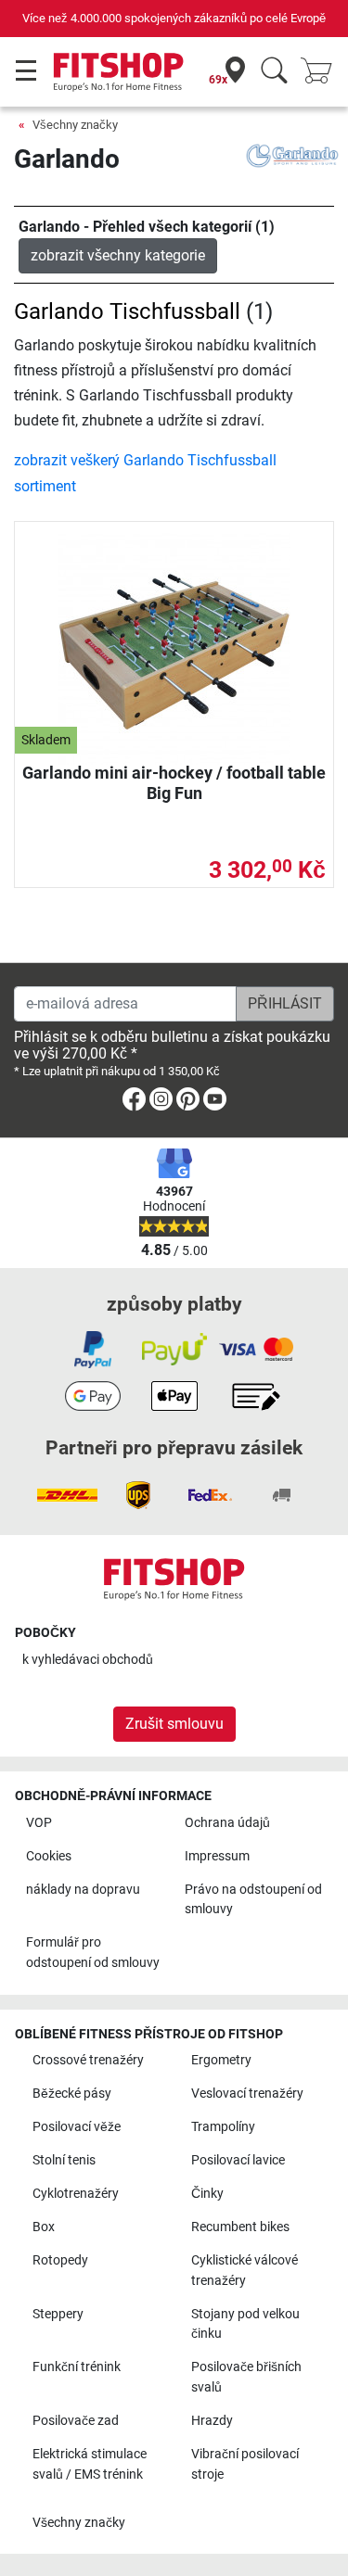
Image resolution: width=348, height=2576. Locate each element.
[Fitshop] (118, 71)
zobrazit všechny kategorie (118, 255)
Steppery (58, 2314)
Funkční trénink (77, 2367)
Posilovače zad (76, 2421)
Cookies (49, 1856)
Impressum (217, 1856)
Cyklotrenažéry (76, 2194)
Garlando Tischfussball (127, 311)
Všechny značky (75, 125)
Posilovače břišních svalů (246, 2377)
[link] (134, 1103)
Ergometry (221, 2060)
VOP (39, 1823)
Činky (207, 2194)
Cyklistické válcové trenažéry (245, 2271)
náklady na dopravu (83, 1890)
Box (44, 2227)
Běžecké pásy (72, 2094)
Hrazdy (212, 2421)
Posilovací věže (77, 2127)
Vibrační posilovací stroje (245, 2464)
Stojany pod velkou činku (245, 2324)
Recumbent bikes (240, 2227)
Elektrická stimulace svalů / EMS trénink (90, 2464)
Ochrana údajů (227, 1823)
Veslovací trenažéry (247, 2094)
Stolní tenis (64, 2160)
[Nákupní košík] (322, 72)
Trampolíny (223, 2127)
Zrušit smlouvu (174, 1724)
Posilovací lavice (238, 2160)
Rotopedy (60, 2260)
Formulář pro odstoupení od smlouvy (93, 1953)
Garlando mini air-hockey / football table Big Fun (174, 783)
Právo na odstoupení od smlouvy (253, 1900)
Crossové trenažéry (88, 2060)
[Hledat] (274, 72)
